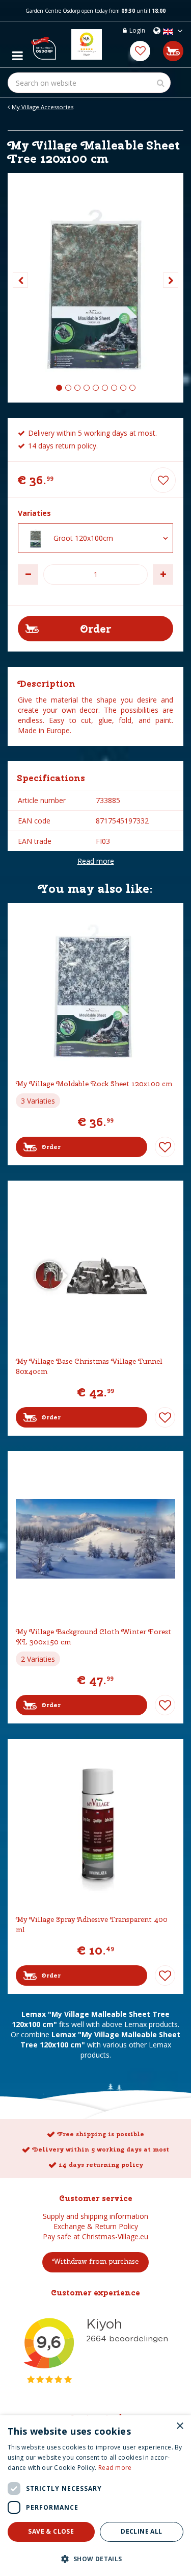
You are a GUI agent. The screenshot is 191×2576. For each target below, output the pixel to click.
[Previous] (20, 280)
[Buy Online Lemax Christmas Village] (43, 44)
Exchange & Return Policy (96, 2226)
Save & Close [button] (51, 2531)
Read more (96, 861)
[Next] (171, 280)
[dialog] (95, 2496)
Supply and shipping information (95, 2216)
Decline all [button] (141, 2531)
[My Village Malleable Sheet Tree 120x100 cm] (95, 288)
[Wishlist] (140, 51)
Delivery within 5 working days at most (101, 2149)
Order (51, 1147)
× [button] (180, 2426)
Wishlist (165, 1147)
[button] (95, 2558)
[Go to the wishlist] (140, 51)
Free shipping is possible (101, 2134)
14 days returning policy (101, 2165)
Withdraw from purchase (95, 2261)
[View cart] (173, 51)
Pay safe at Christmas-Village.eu (95, 2236)
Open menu (17, 53)
